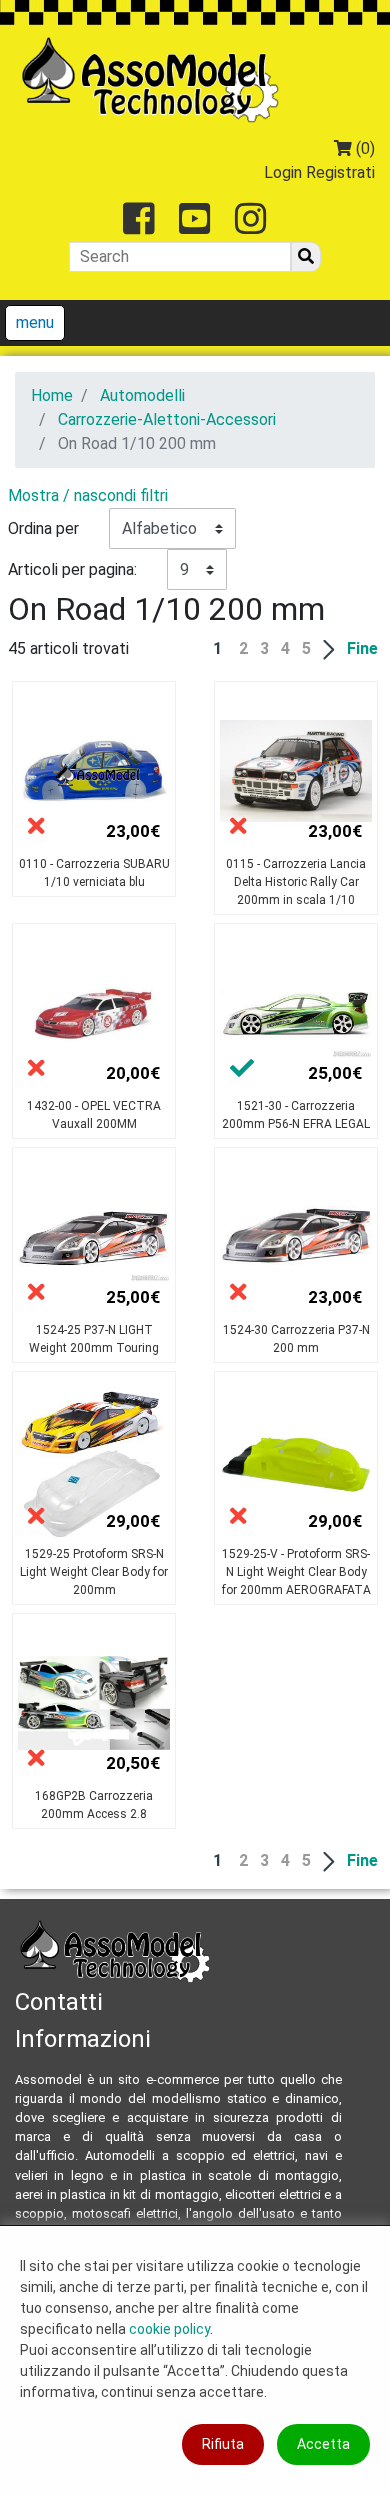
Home (52, 395)
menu (35, 322)
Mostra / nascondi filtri (88, 495)
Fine (362, 648)
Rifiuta (223, 2444)
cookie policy (169, 2329)
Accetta (323, 2444)
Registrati (340, 172)
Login (283, 172)
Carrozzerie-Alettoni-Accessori (167, 419)
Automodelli (142, 395)
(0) (363, 148)
